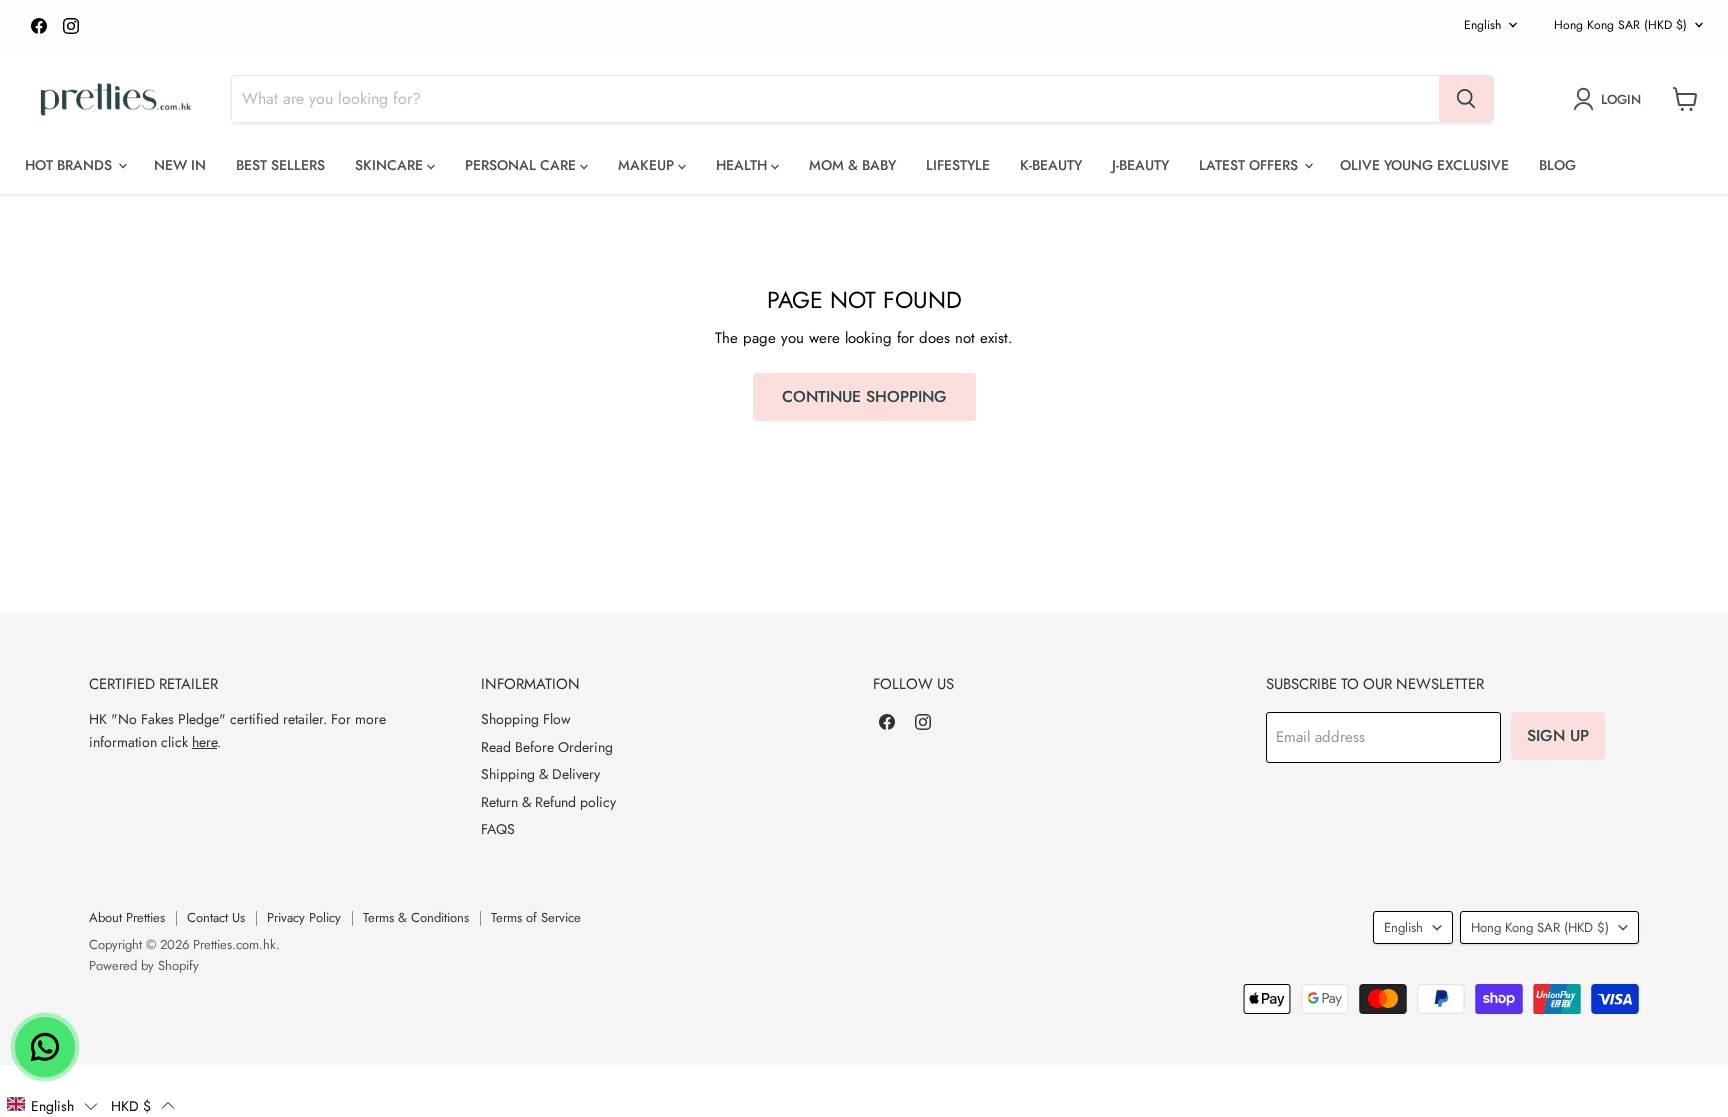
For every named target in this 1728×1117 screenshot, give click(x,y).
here (204, 742)
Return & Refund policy (548, 802)
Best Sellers (280, 165)
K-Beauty (1051, 165)
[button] (52, 1105)
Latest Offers (1250, 165)
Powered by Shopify (144, 965)
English (1482, 25)
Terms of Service (536, 917)
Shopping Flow (526, 719)
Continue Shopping (864, 396)
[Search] (1466, 99)
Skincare (391, 165)
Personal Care (522, 165)
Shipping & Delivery (540, 774)
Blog (1557, 165)
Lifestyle (958, 165)
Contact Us (216, 917)
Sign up (1558, 735)
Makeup (648, 165)
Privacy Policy (304, 917)
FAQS (498, 829)
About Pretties (127, 917)
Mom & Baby (852, 165)
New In (180, 165)
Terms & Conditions (416, 917)
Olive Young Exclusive (1424, 165)
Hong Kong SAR (1620, 25)
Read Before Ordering (547, 747)
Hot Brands (70, 165)
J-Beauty (1140, 165)
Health (743, 165)
